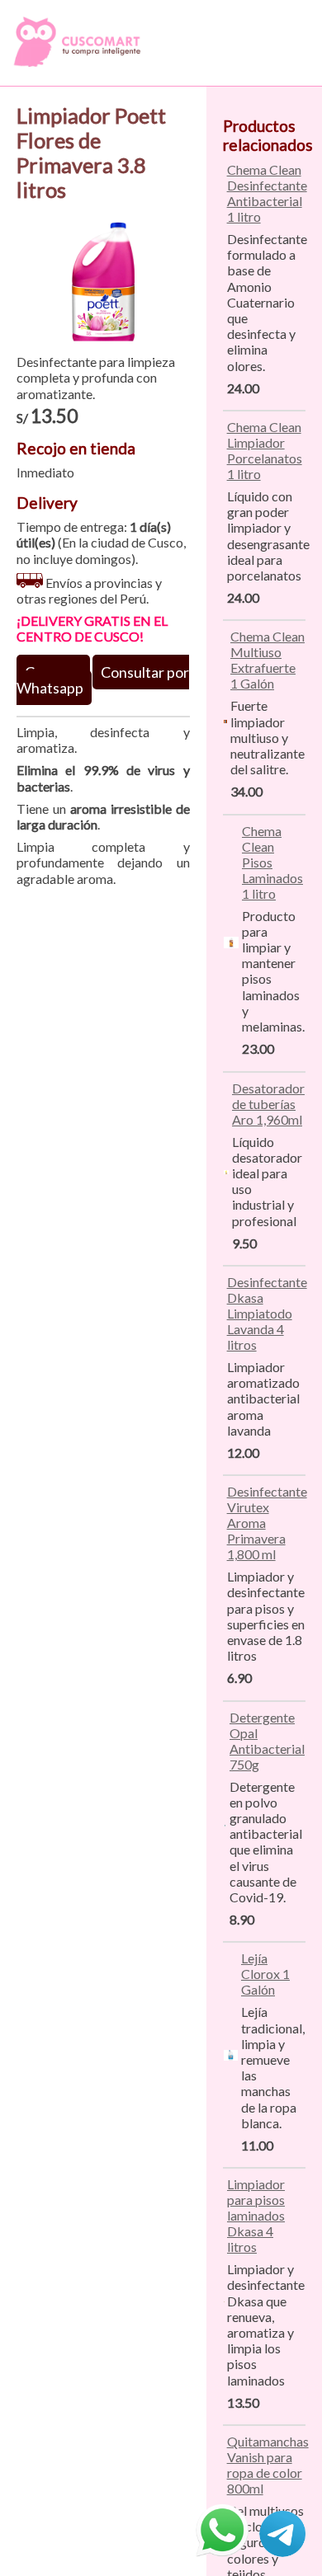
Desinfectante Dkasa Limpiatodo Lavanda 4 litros (267, 1313)
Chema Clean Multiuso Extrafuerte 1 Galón (268, 660)
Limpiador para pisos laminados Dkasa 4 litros (256, 2215)
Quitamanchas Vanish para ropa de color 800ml (268, 2465)
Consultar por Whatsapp (103, 680)
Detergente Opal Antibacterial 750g (267, 1741)
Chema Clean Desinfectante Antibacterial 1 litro (267, 193)
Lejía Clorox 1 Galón (265, 1974)
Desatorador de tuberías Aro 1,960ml (268, 1104)
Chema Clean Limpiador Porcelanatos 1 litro (265, 450)
